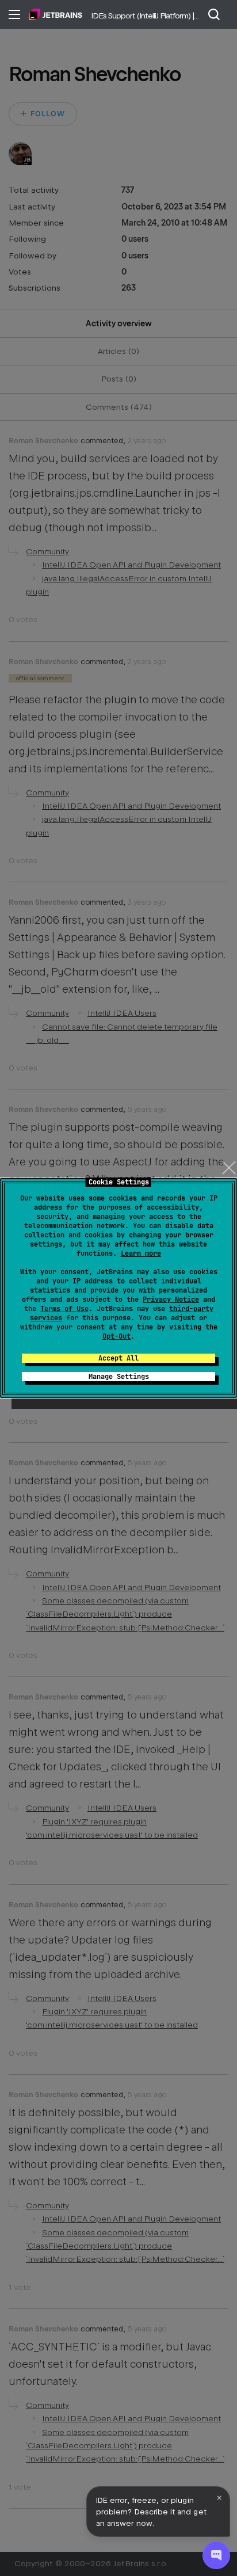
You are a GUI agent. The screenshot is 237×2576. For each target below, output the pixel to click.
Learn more (141, 1253)
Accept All (118, 1358)
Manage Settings (119, 1377)
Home (56, 14)
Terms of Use (64, 1309)
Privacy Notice (171, 1300)
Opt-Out (116, 1336)
